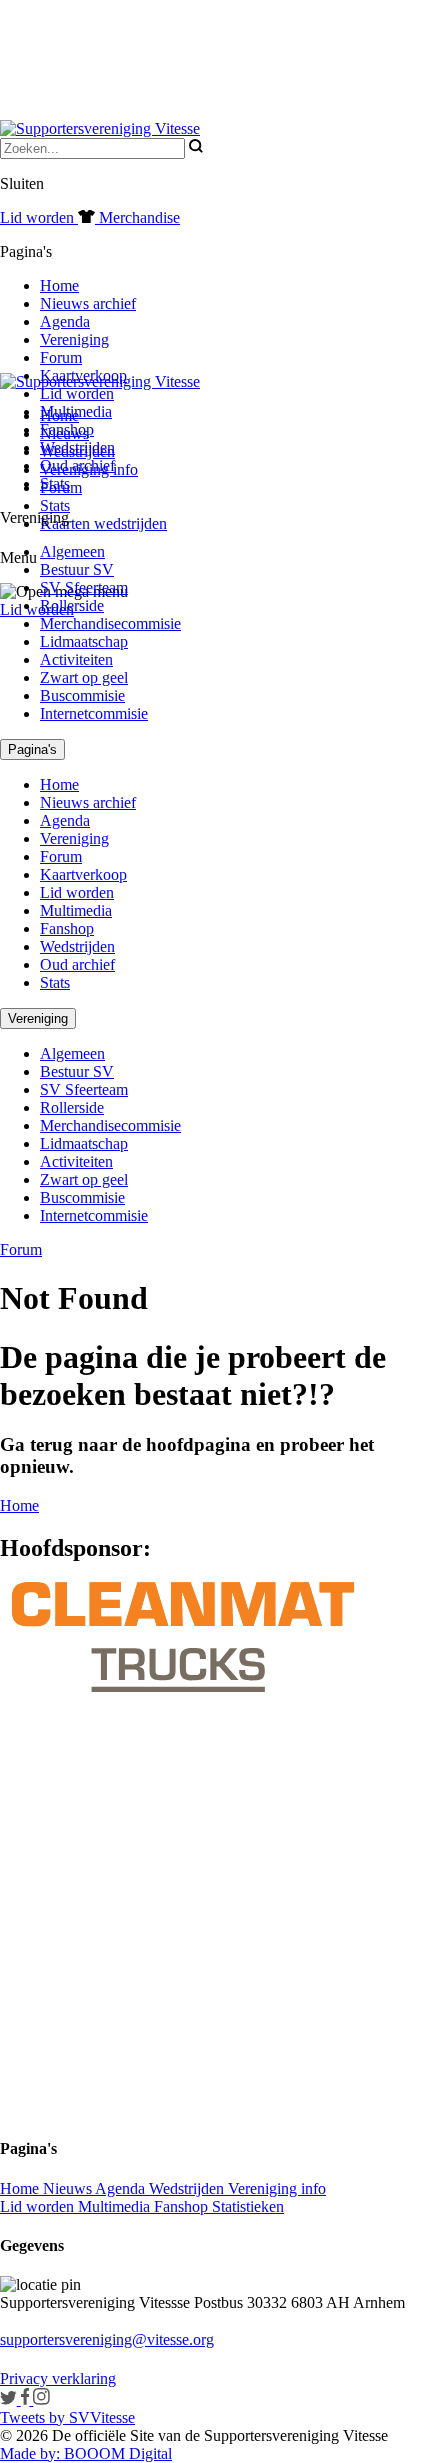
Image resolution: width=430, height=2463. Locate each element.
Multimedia (76, 411)
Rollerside (72, 605)
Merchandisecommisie (110, 623)
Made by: (30, 2453)
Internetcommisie (94, 713)
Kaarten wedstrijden (103, 523)
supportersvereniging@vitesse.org (107, 2339)
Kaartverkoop (83, 375)
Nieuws (69, 2188)
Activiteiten (76, 659)
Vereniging (74, 339)
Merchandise (137, 217)
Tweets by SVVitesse (67, 2417)
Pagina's (32, 749)
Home (59, 285)
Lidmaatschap (84, 641)
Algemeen (72, 551)
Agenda (65, 321)
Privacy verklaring (58, 2378)
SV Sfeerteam (84, 587)
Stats (55, 505)
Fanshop (67, 429)
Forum (61, 357)
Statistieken (248, 2206)
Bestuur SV (77, 569)
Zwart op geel (84, 677)
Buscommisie (82, 695)
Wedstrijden (77, 447)
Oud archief (77, 465)
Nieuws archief (88, 303)
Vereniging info (277, 2188)
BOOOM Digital (116, 2453)
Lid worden (37, 609)
